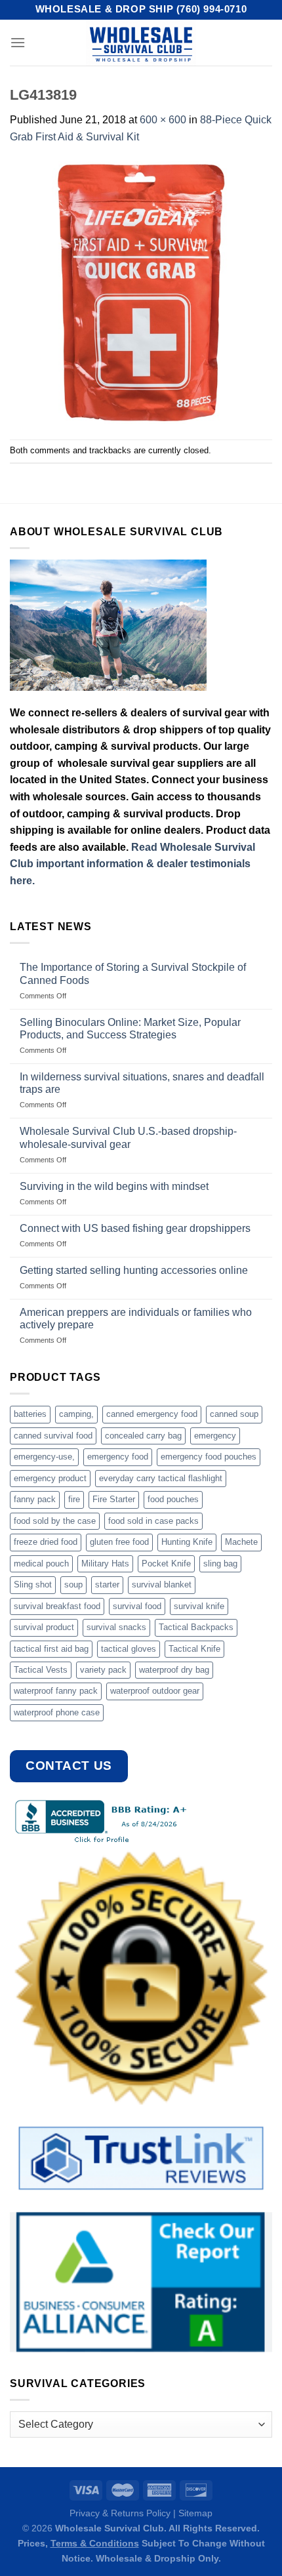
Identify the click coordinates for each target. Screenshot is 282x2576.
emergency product (50, 1478)
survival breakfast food (57, 1606)
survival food (137, 1606)
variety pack (103, 1670)
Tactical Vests (41, 1670)
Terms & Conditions (95, 2543)
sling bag (220, 1564)
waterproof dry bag (174, 1670)
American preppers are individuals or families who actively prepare (136, 1319)
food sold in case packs (153, 1521)
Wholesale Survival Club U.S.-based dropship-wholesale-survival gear (128, 1137)
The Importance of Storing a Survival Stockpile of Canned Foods (133, 973)
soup (73, 1584)
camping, (76, 1414)
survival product (44, 1627)
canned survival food (53, 1436)
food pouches (173, 1499)
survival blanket (162, 1584)
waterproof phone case (57, 1712)
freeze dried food (46, 1542)
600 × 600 (163, 120)
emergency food (118, 1457)
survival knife (199, 1606)
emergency (215, 1436)
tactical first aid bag (51, 1649)
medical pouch (41, 1564)
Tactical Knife (194, 1649)
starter (107, 1584)
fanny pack (35, 1499)
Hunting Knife (187, 1542)
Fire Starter (114, 1499)
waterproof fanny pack (56, 1691)
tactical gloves (129, 1649)
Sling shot (33, 1584)
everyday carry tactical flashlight (161, 1478)
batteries (30, 1414)
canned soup (234, 1414)
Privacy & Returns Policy (120, 2513)
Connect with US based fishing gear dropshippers (135, 1228)
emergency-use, (44, 1457)
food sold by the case (55, 1521)
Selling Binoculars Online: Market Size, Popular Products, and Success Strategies (130, 1029)
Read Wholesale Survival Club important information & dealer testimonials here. (132, 864)
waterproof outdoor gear (155, 1691)
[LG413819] (141, 292)
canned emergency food (152, 1414)
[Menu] (18, 42)
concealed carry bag (143, 1436)
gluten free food (119, 1542)
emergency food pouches (209, 1457)
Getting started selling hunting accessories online (134, 1270)
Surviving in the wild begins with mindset (114, 1186)
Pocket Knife (166, 1564)
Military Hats (105, 1564)
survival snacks (116, 1627)
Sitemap (195, 2513)
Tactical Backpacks (196, 1627)
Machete (241, 1542)
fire (74, 1499)
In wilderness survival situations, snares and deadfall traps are (142, 1083)
